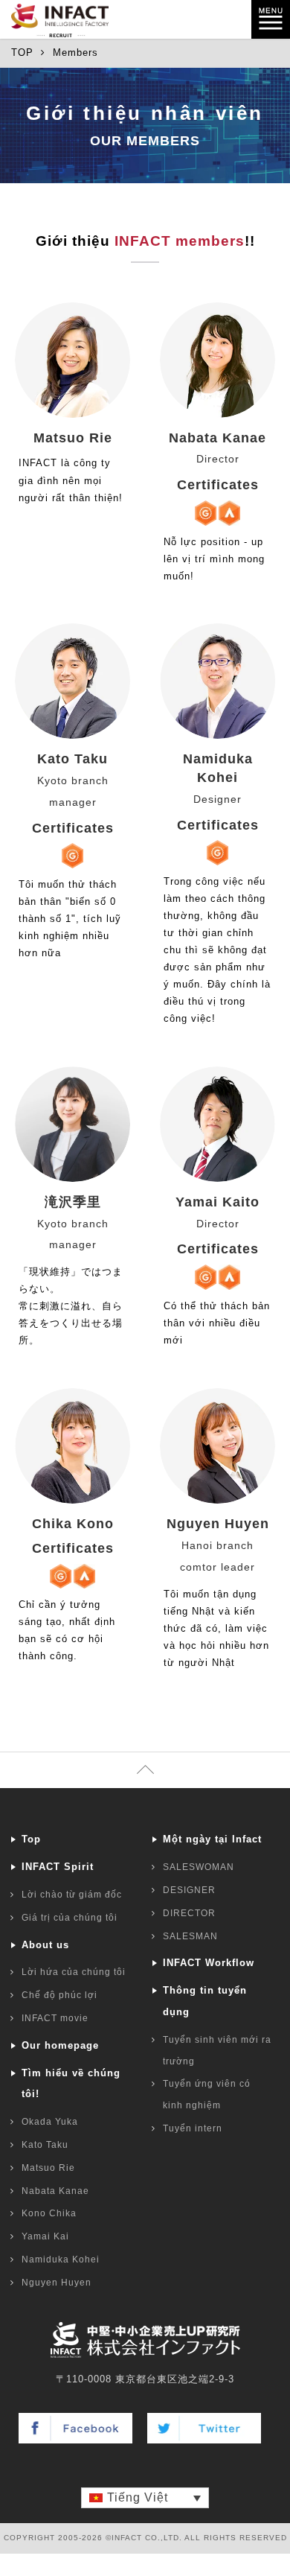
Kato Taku (45, 2145)
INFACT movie (55, 2018)
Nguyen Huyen (57, 2283)
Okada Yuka (50, 2122)
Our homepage (60, 2045)
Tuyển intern (193, 2128)
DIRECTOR (189, 1913)
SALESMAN (190, 1936)
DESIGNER (189, 1890)
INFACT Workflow (209, 1963)
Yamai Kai (45, 2236)
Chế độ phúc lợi (59, 1995)
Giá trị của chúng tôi (70, 1918)
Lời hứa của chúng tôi (74, 1972)
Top (31, 1839)
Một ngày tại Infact (212, 1839)
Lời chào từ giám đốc (72, 1895)
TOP (22, 53)
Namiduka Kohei (61, 2259)
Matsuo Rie (48, 2168)
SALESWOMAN (199, 1867)
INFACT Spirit (58, 1867)
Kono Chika (49, 2213)
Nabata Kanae (55, 2191)
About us (45, 1945)
